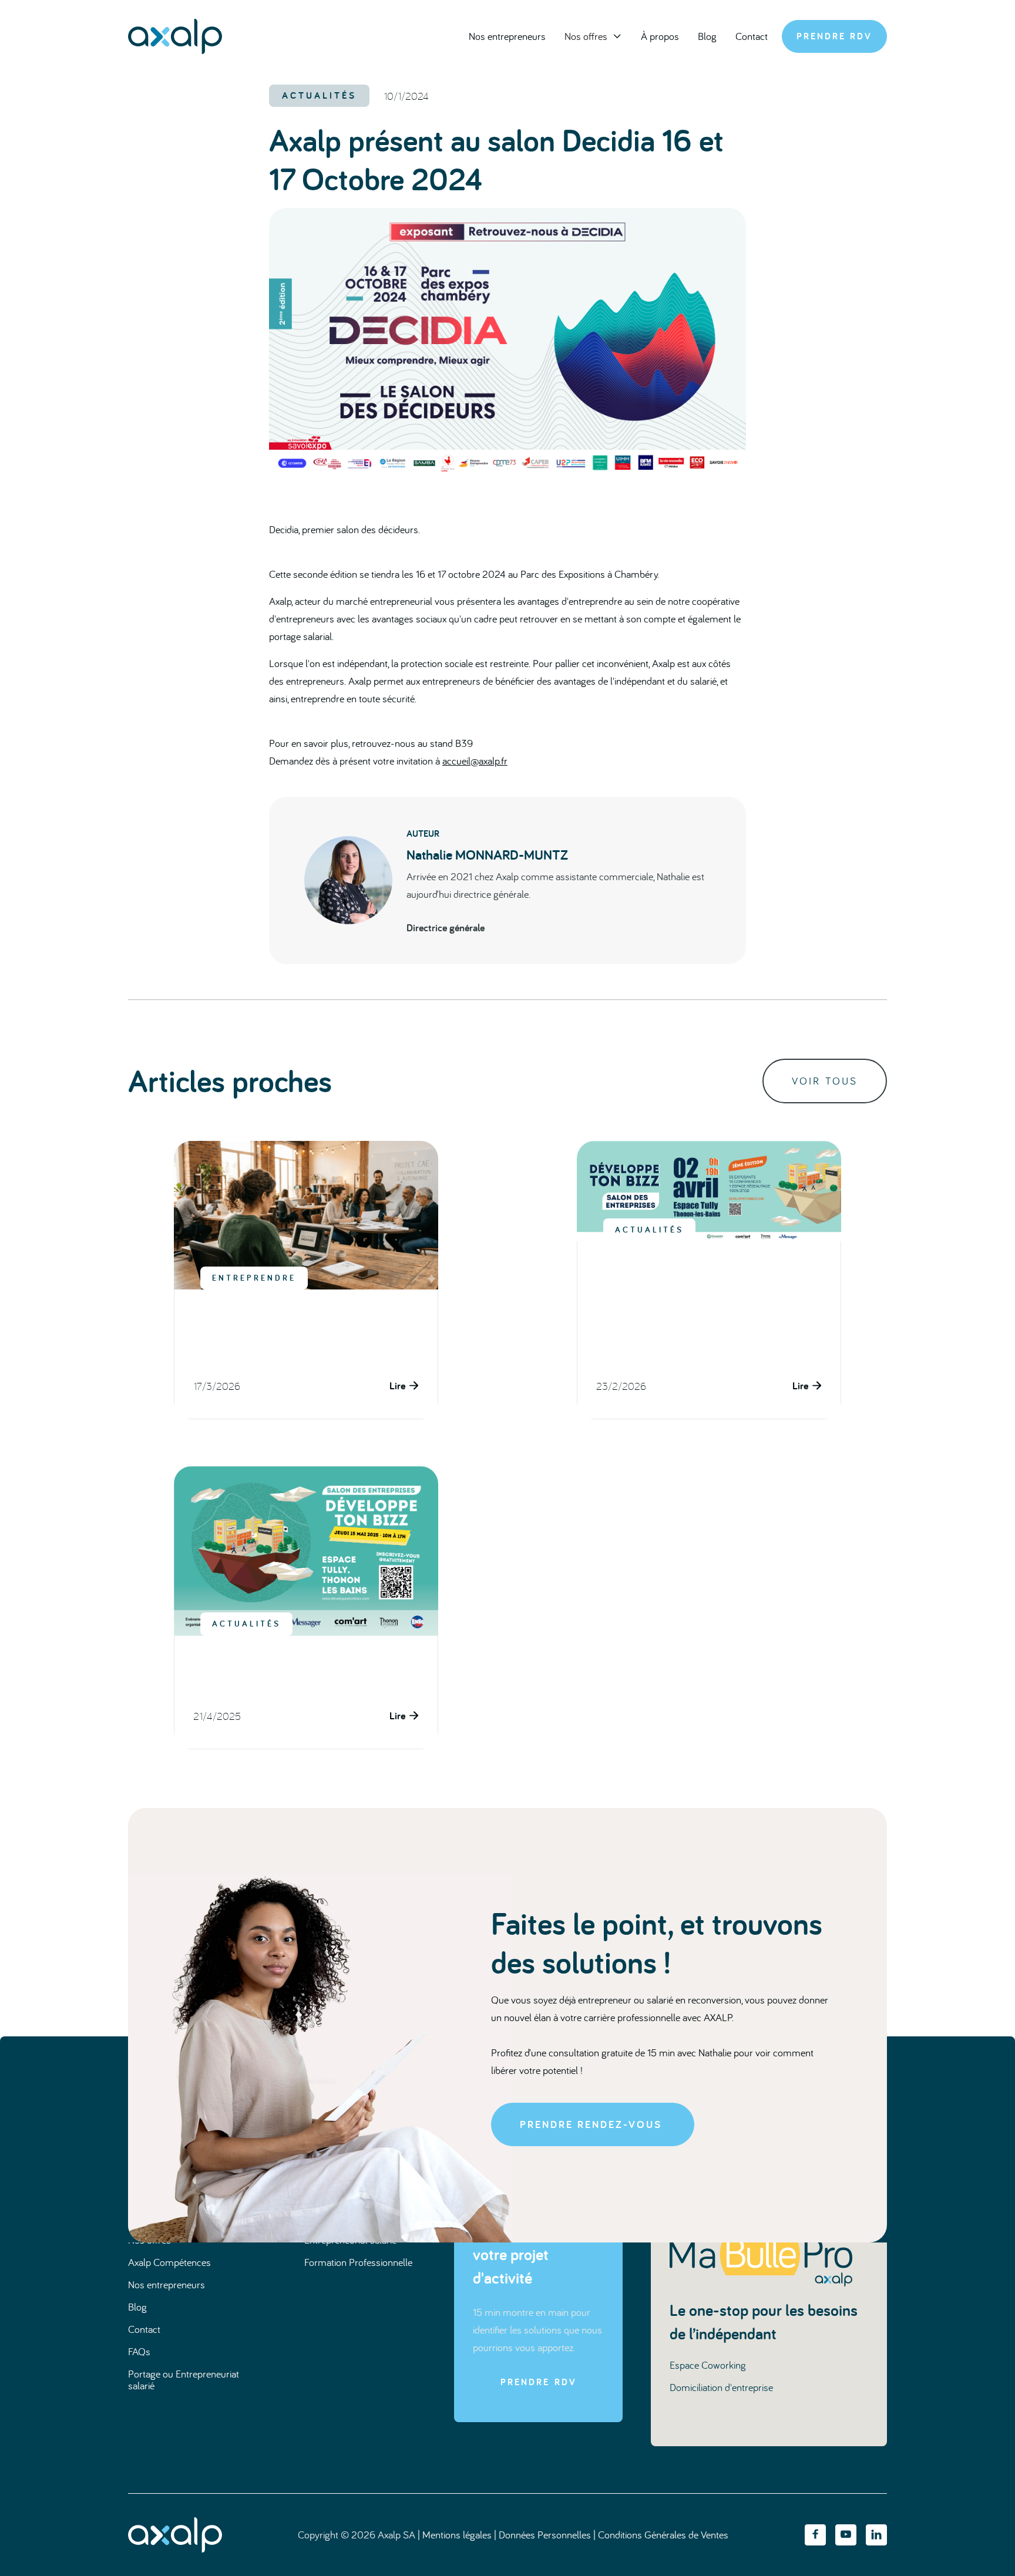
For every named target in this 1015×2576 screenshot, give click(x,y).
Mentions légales (457, 2535)
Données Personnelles (545, 2535)
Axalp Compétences (169, 2262)
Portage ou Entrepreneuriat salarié (184, 2380)
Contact (752, 36)
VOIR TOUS (825, 1081)
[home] (175, 36)
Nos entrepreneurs (507, 36)
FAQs (139, 2351)
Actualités (319, 95)
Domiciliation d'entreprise (721, 2387)
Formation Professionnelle (358, 2262)
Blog (707, 36)
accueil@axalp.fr (475, 761)
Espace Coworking (708, 2365)
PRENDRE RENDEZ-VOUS (591, 2124)
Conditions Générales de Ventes (663, 2535)
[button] (593, 36)
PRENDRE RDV (834, 36)
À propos (660, 36)
